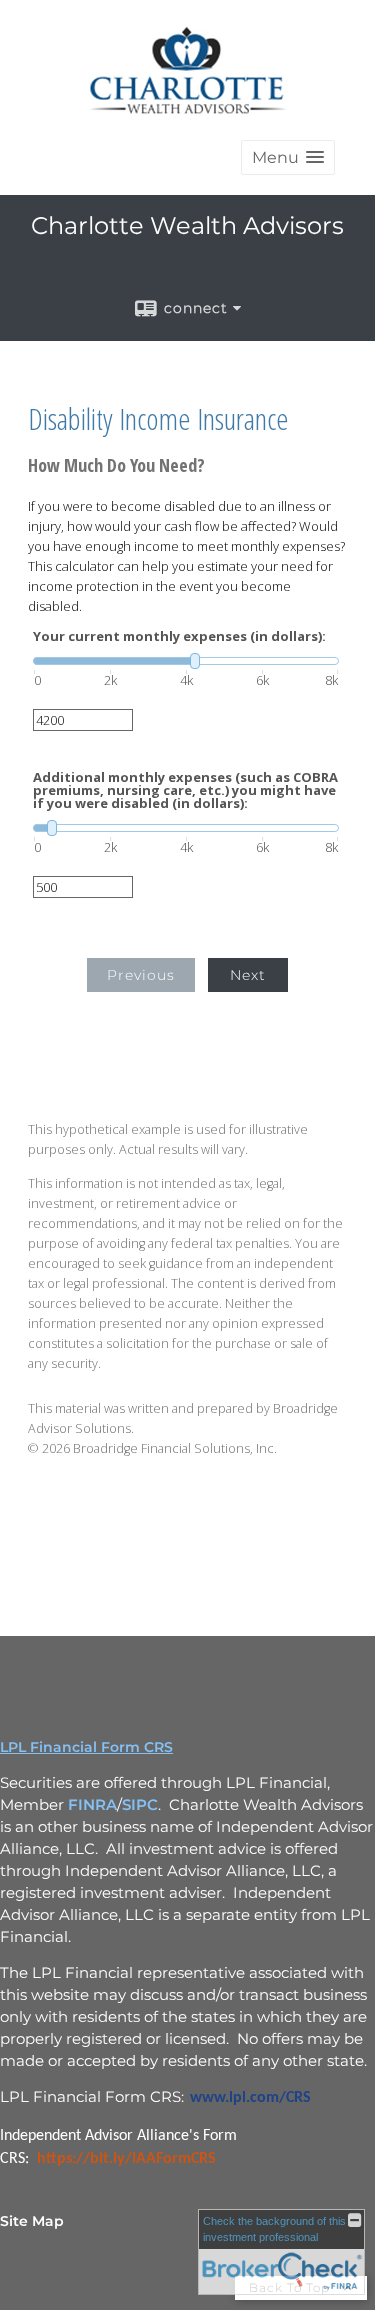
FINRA (92, 1805)
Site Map (32, 2221)
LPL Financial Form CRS (86, 1747)
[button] (288, 157)
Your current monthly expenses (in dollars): (179, 636)
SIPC (140, 1805)
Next (248, 975)
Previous (141, 975)
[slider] (186, 661)
